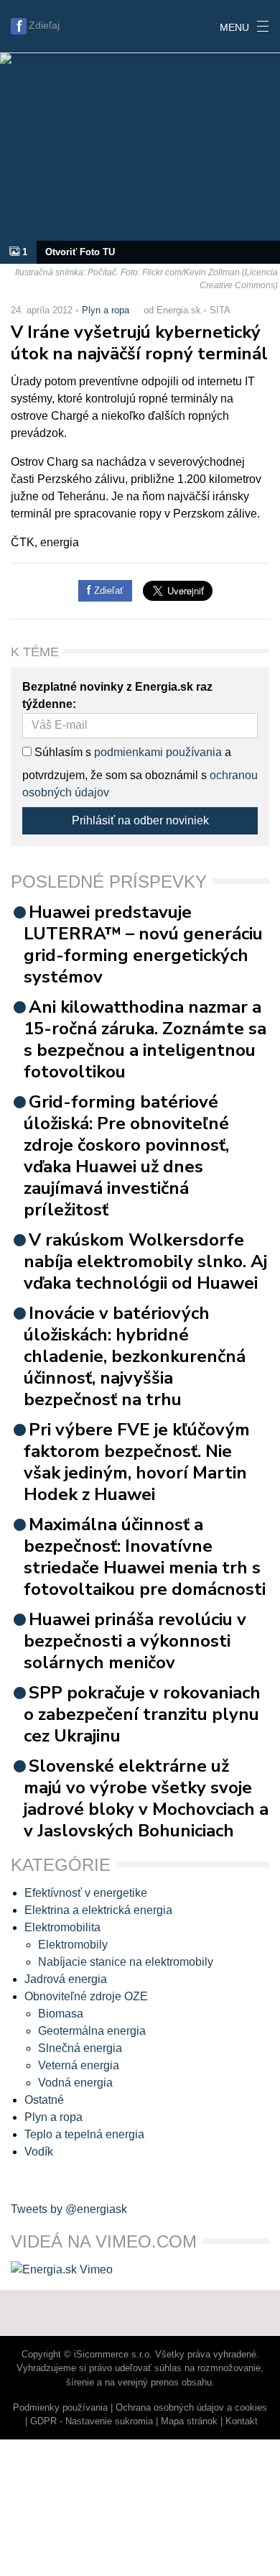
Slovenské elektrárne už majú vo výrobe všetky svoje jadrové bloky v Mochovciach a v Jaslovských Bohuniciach (146, 1798)
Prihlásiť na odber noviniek (140, 820)
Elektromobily (73, 1945)
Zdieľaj (44, 25)
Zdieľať (107, 590)
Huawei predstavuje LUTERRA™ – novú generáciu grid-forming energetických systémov (143, 944)
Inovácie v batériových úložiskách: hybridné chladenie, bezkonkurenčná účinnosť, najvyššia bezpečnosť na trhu (135, 1356)
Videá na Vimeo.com (104, 2241)
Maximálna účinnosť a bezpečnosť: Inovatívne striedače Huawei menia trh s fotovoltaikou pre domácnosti (145, 1557)
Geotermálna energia (92, 2031)
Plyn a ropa (106, 310)
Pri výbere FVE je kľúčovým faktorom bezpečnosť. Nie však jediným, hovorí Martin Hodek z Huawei (137, 1462)
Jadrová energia (66, 1979)
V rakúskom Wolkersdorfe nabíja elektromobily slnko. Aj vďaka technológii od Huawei (145, 1261)
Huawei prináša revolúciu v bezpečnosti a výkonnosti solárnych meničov (135, 1641)
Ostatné (44, 2100)
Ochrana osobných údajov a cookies (191, 2407)
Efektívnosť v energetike (86, 1893)
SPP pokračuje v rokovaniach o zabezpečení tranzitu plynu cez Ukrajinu (142, 1714)
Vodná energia (75, 2083)
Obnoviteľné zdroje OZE (86, 1996)
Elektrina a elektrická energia (98, 1910)
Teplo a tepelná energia (84, 2134)
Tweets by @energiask (69, 2209)
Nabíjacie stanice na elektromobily (126, 1962)
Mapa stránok (189, 2421)
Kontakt (242, 2421)
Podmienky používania (60, 2407)
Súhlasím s (61, 752)
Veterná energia (79, 2065)
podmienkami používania (158, 752)
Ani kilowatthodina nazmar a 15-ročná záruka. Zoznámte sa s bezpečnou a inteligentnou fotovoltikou (145, 1039)
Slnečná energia (80, 2048)
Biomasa (61, 2014)
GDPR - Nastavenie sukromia (92, 2421)
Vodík (39, 2152)
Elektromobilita (62, 1927)
